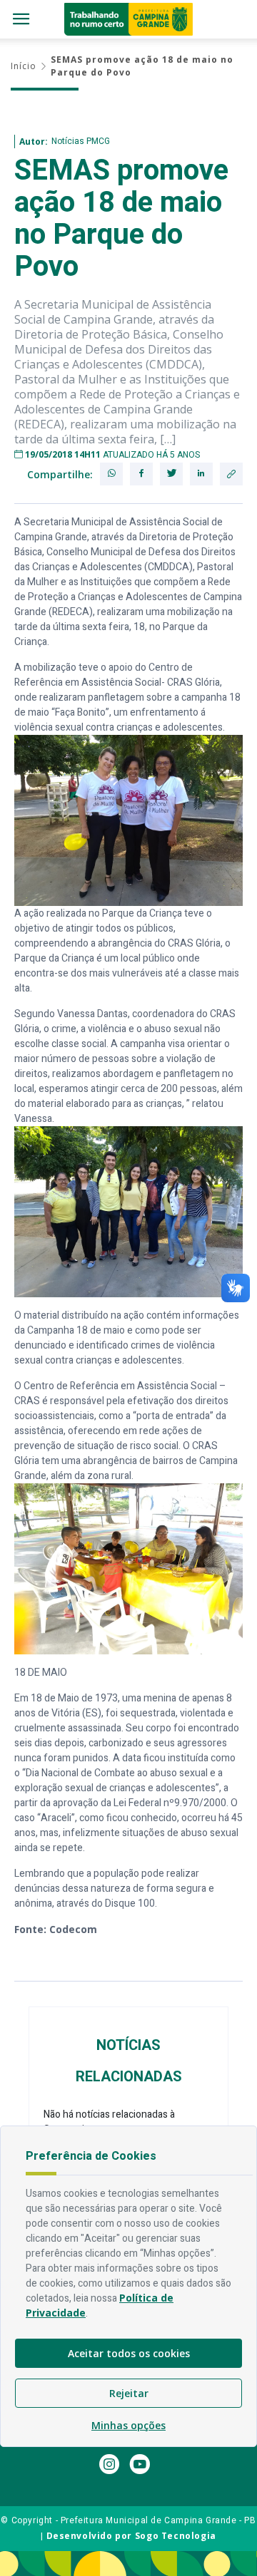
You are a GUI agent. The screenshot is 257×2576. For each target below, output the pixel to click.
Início (24, 66)
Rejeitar (129, 2393)
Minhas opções (128, 2425)
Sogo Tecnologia (176, 2536)
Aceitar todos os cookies (129, 2353)
